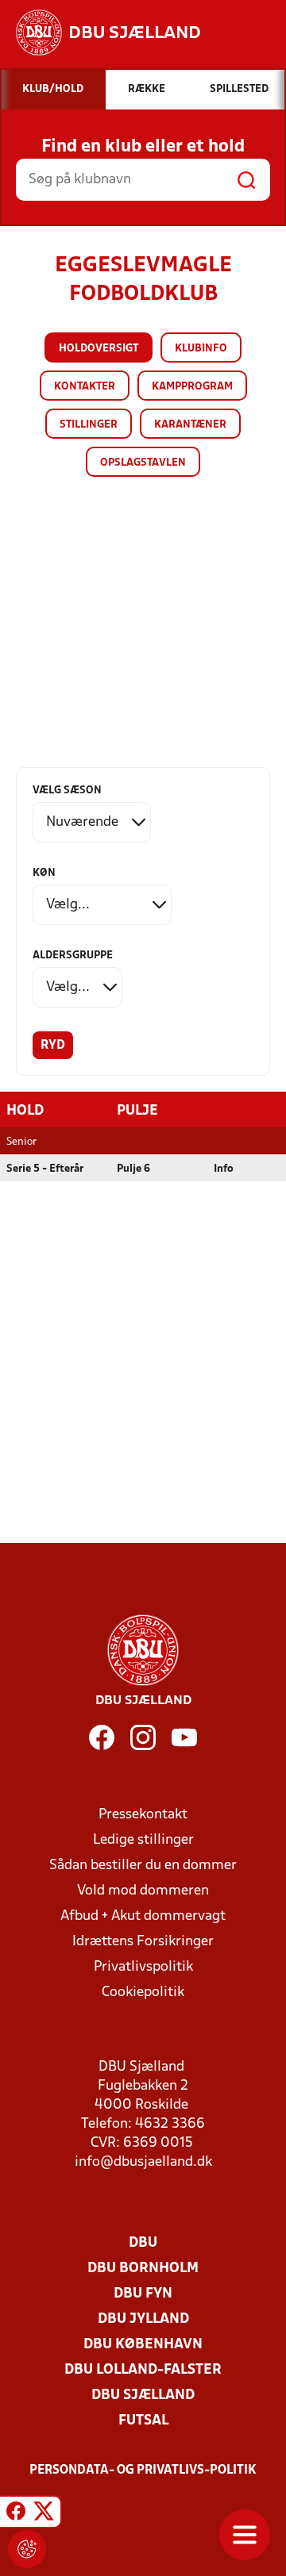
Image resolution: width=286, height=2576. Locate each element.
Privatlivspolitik (143, 1967)
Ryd (53, 1046)
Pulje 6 (133, 1169)
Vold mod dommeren (143, 1891)
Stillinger (89, 425)
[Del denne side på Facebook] (16, 2514)
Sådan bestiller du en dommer (143, 1866)
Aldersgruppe (73, 956)
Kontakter (85, 387)
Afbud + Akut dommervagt (143, 1916)
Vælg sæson (67, 791)
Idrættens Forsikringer (143, 1942)
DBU (143, 2243)
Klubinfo (201, 349)
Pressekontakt (143, 1815)
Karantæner (190, 425)
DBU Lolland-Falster (143, 2370)
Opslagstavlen (143, 463)
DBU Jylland (143, 2319)
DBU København (143, 2345)
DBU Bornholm (143, 2269)
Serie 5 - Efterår (45, 1169)
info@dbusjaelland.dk (143, 2162)
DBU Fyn (143, 2294)
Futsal (143, 2421)
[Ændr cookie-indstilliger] (27, 2549)
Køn (44, 873)
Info (224, 1169)
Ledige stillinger (143, 1840)
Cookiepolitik (143, 1992)
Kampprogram (192, 387)
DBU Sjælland (143, 2396)
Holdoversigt (99, 349)
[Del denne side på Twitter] (44, 2514)
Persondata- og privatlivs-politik (143, 2470)
